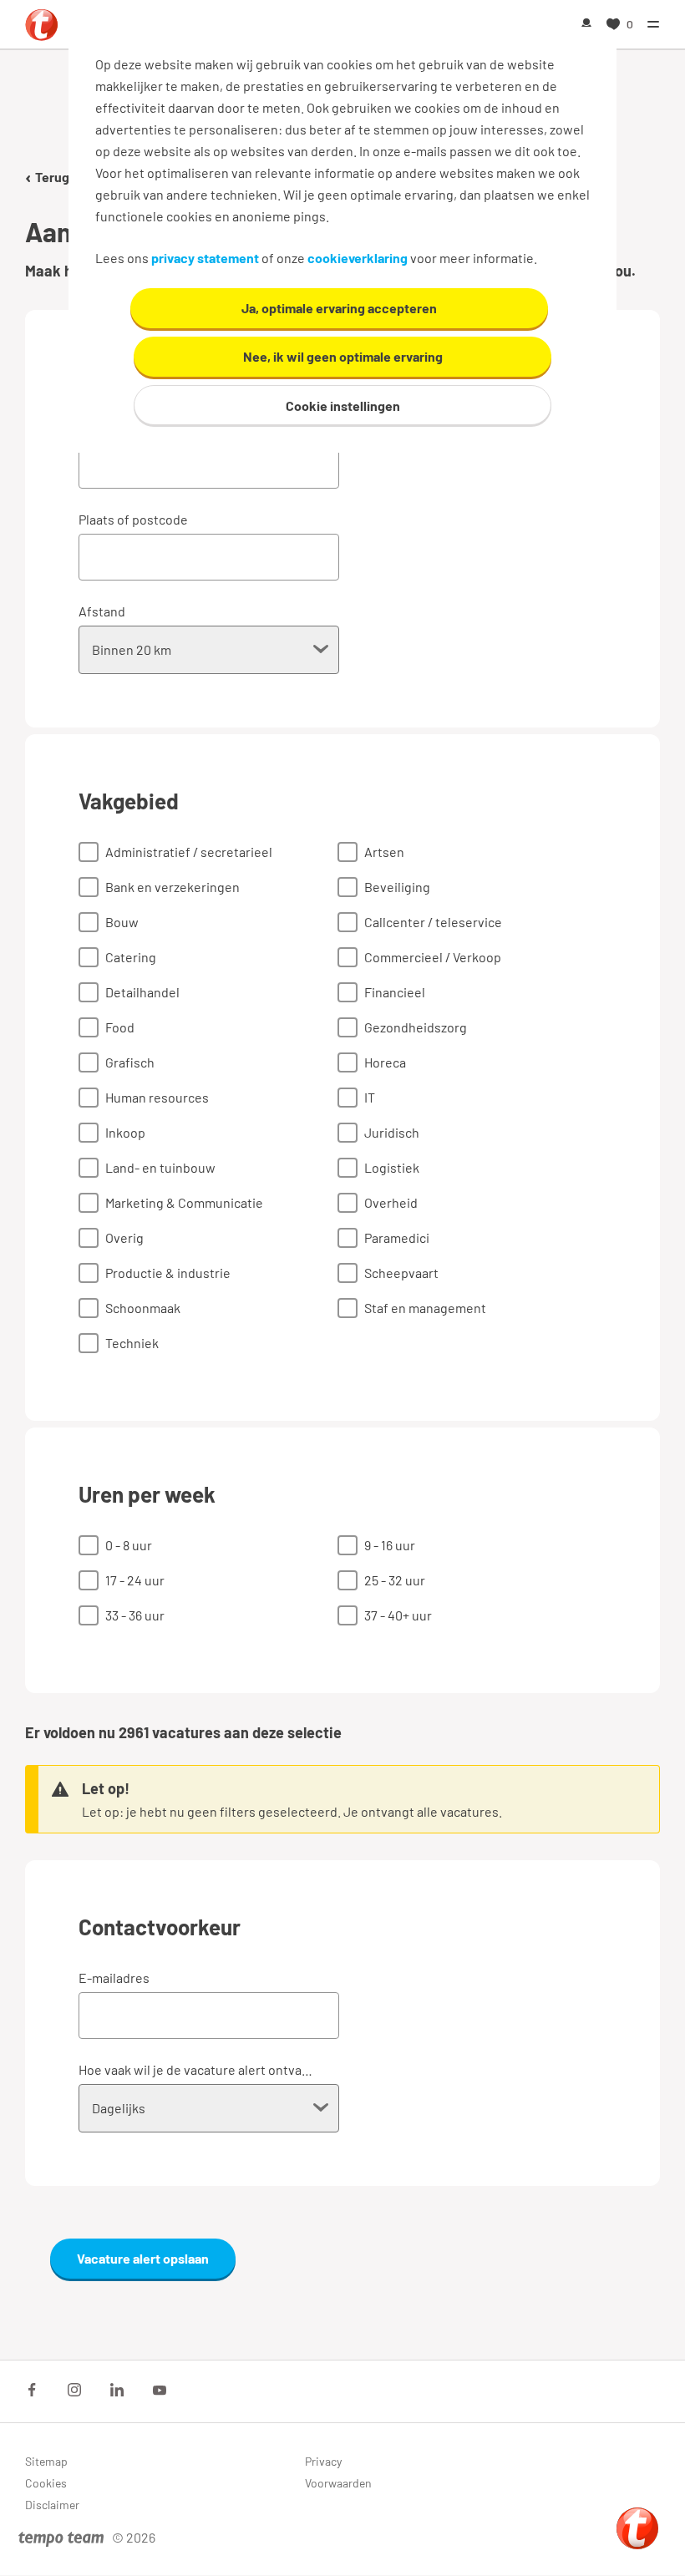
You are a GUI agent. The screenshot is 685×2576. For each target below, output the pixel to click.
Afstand (102, 611)
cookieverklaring (358, 258)
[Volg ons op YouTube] (160, 2390)
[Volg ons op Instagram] (74, 2390)
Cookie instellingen (343, 406)
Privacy (323, 2461)
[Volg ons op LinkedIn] (117, 2390)
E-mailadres (114, 1978)
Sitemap (46, 2461)
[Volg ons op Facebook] (32, 2390)
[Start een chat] (637, 2528)
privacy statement (205, 258)
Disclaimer (52, 2505)
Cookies (46, 2483)
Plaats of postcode (133, 519)
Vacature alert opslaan (143, 2258)
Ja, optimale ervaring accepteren (339, 308)
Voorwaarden (338, 2483)
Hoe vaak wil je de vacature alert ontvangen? (196, 2069)
